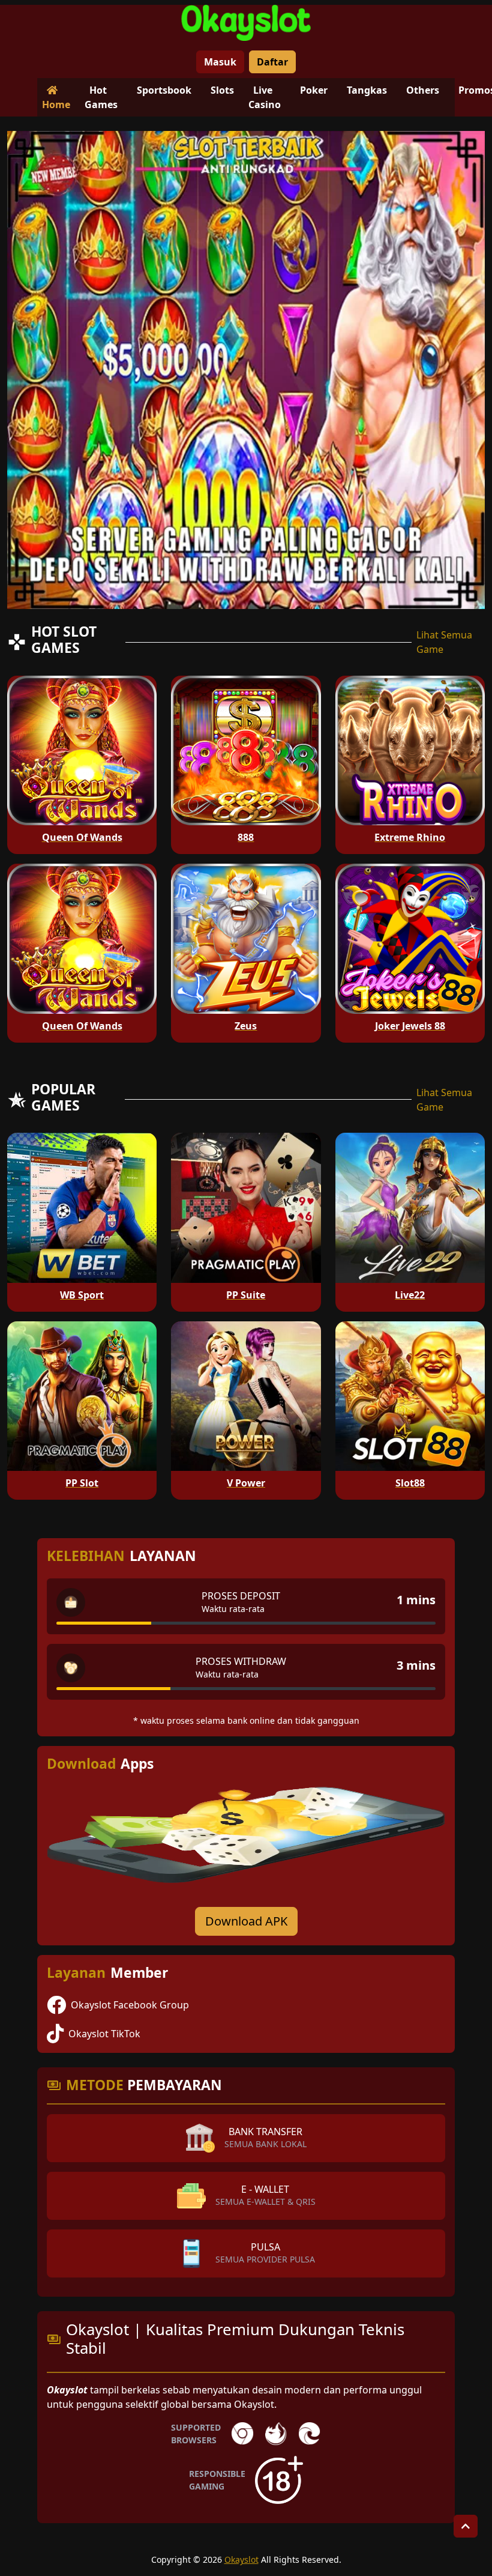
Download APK (246, 1921)
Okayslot (241, 2559)
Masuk (220, 62)
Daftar (272, 62)
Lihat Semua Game (444, 642)
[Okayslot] (246, 23)
